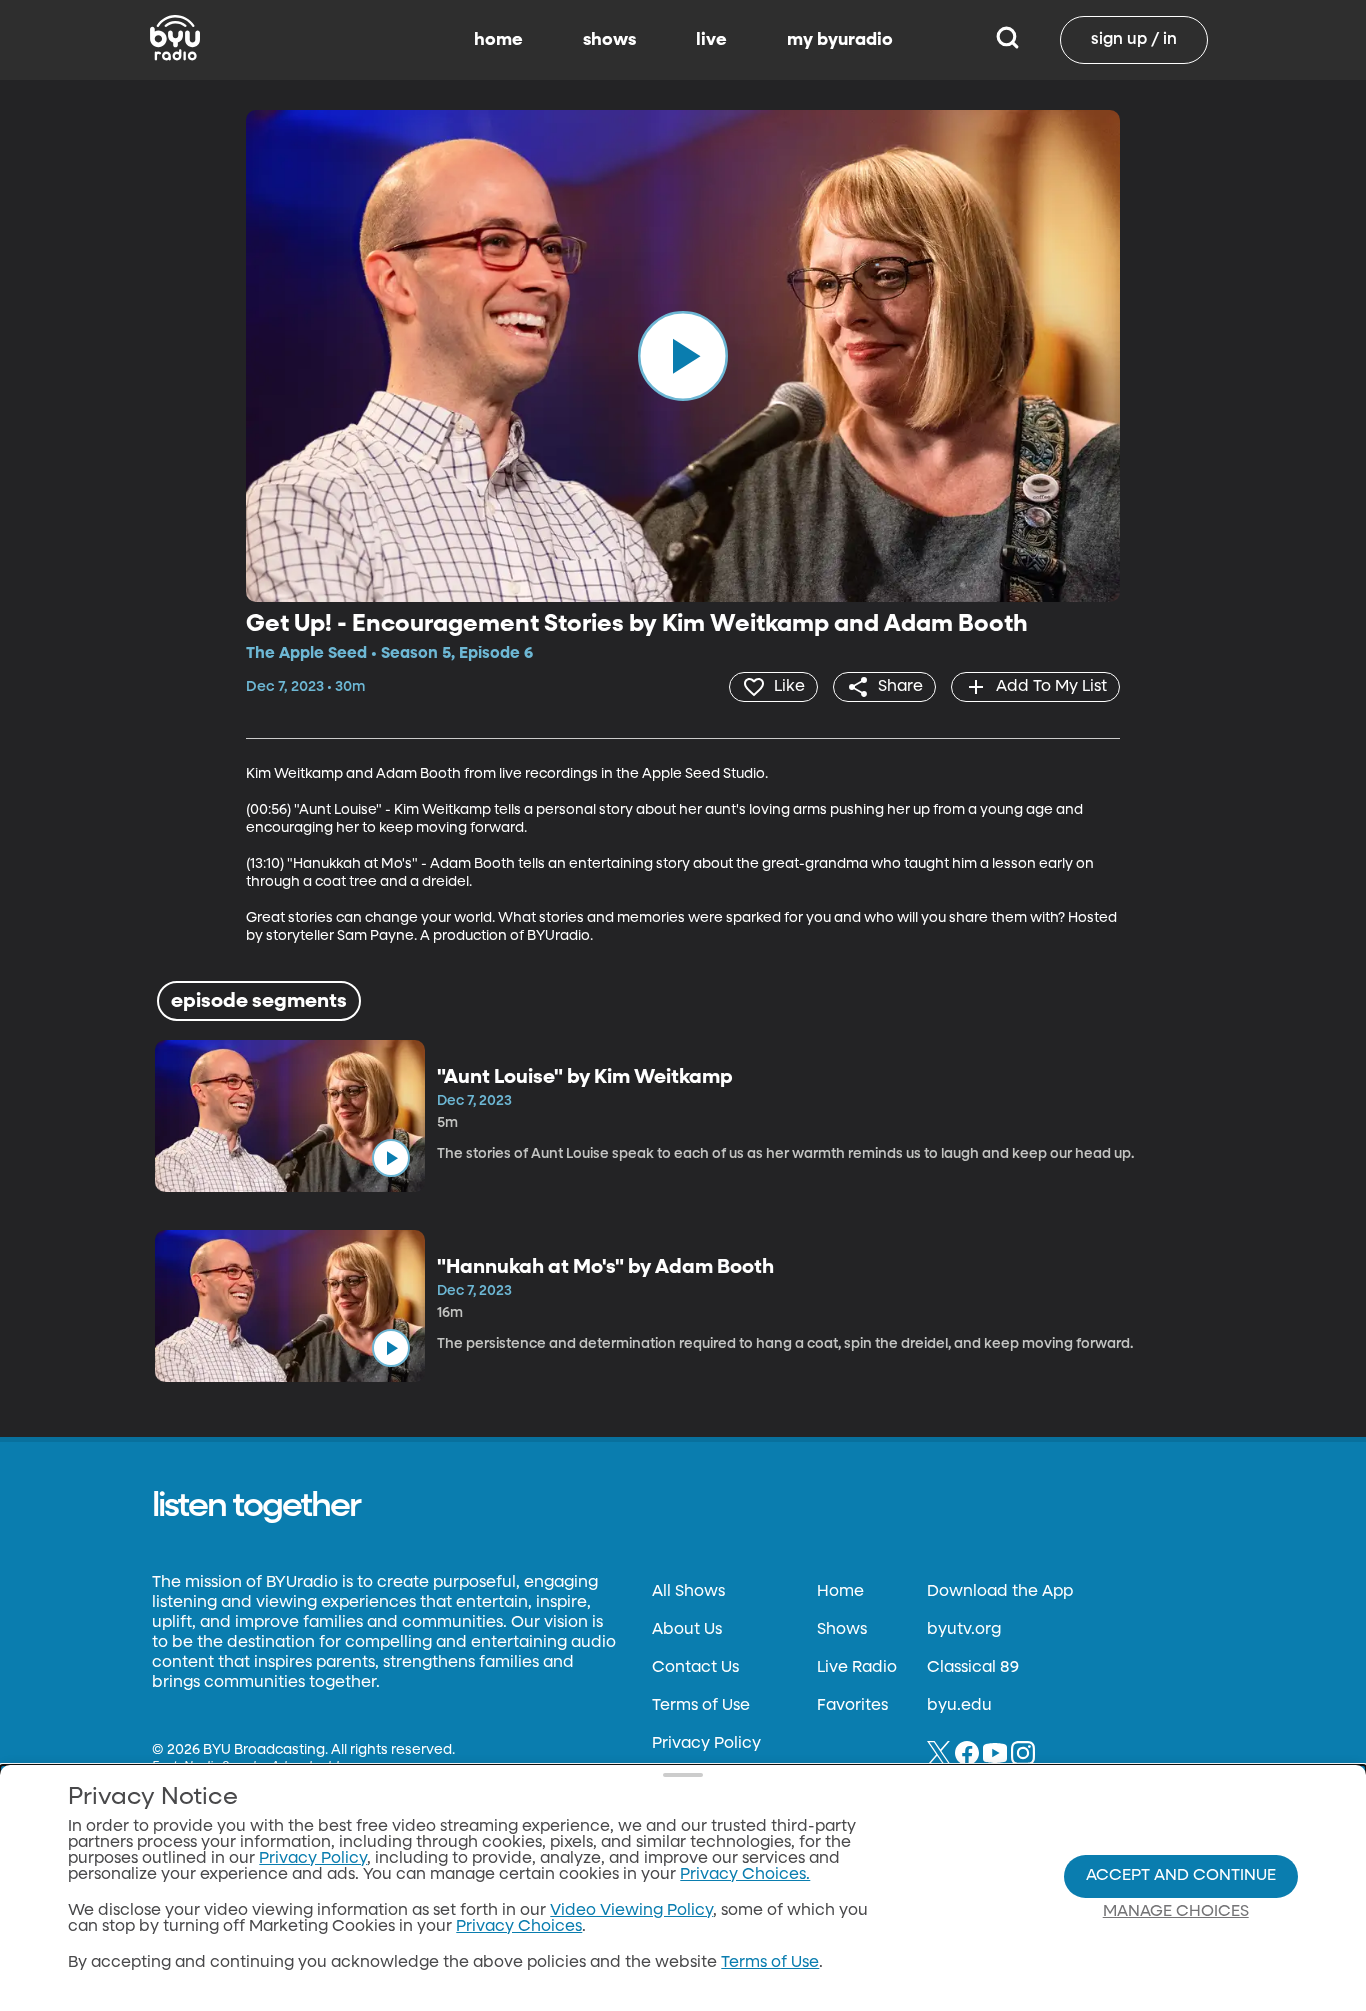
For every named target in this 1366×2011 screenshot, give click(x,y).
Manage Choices (1176, 1912)
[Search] (1007, 40)
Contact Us (695, 1668)
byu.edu (959, 1706)
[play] (683, 356)
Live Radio (857, 1668)
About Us (687, 1630)
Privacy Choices (519, 1927)
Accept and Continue (1181, 1876)
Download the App (1000, 1592)
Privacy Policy (706, 1744)
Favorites (852, 1706)
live (711, 40)
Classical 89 (973, 1668)
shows (609, 40)
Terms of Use (701, 1706)
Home (840, 1592)
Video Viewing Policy (631, 1911)
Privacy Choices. (745, 1875)
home (498, 40)
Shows (842, 1630)
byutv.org (964, 1630)
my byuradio (840, 40)
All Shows (688, 1592)
